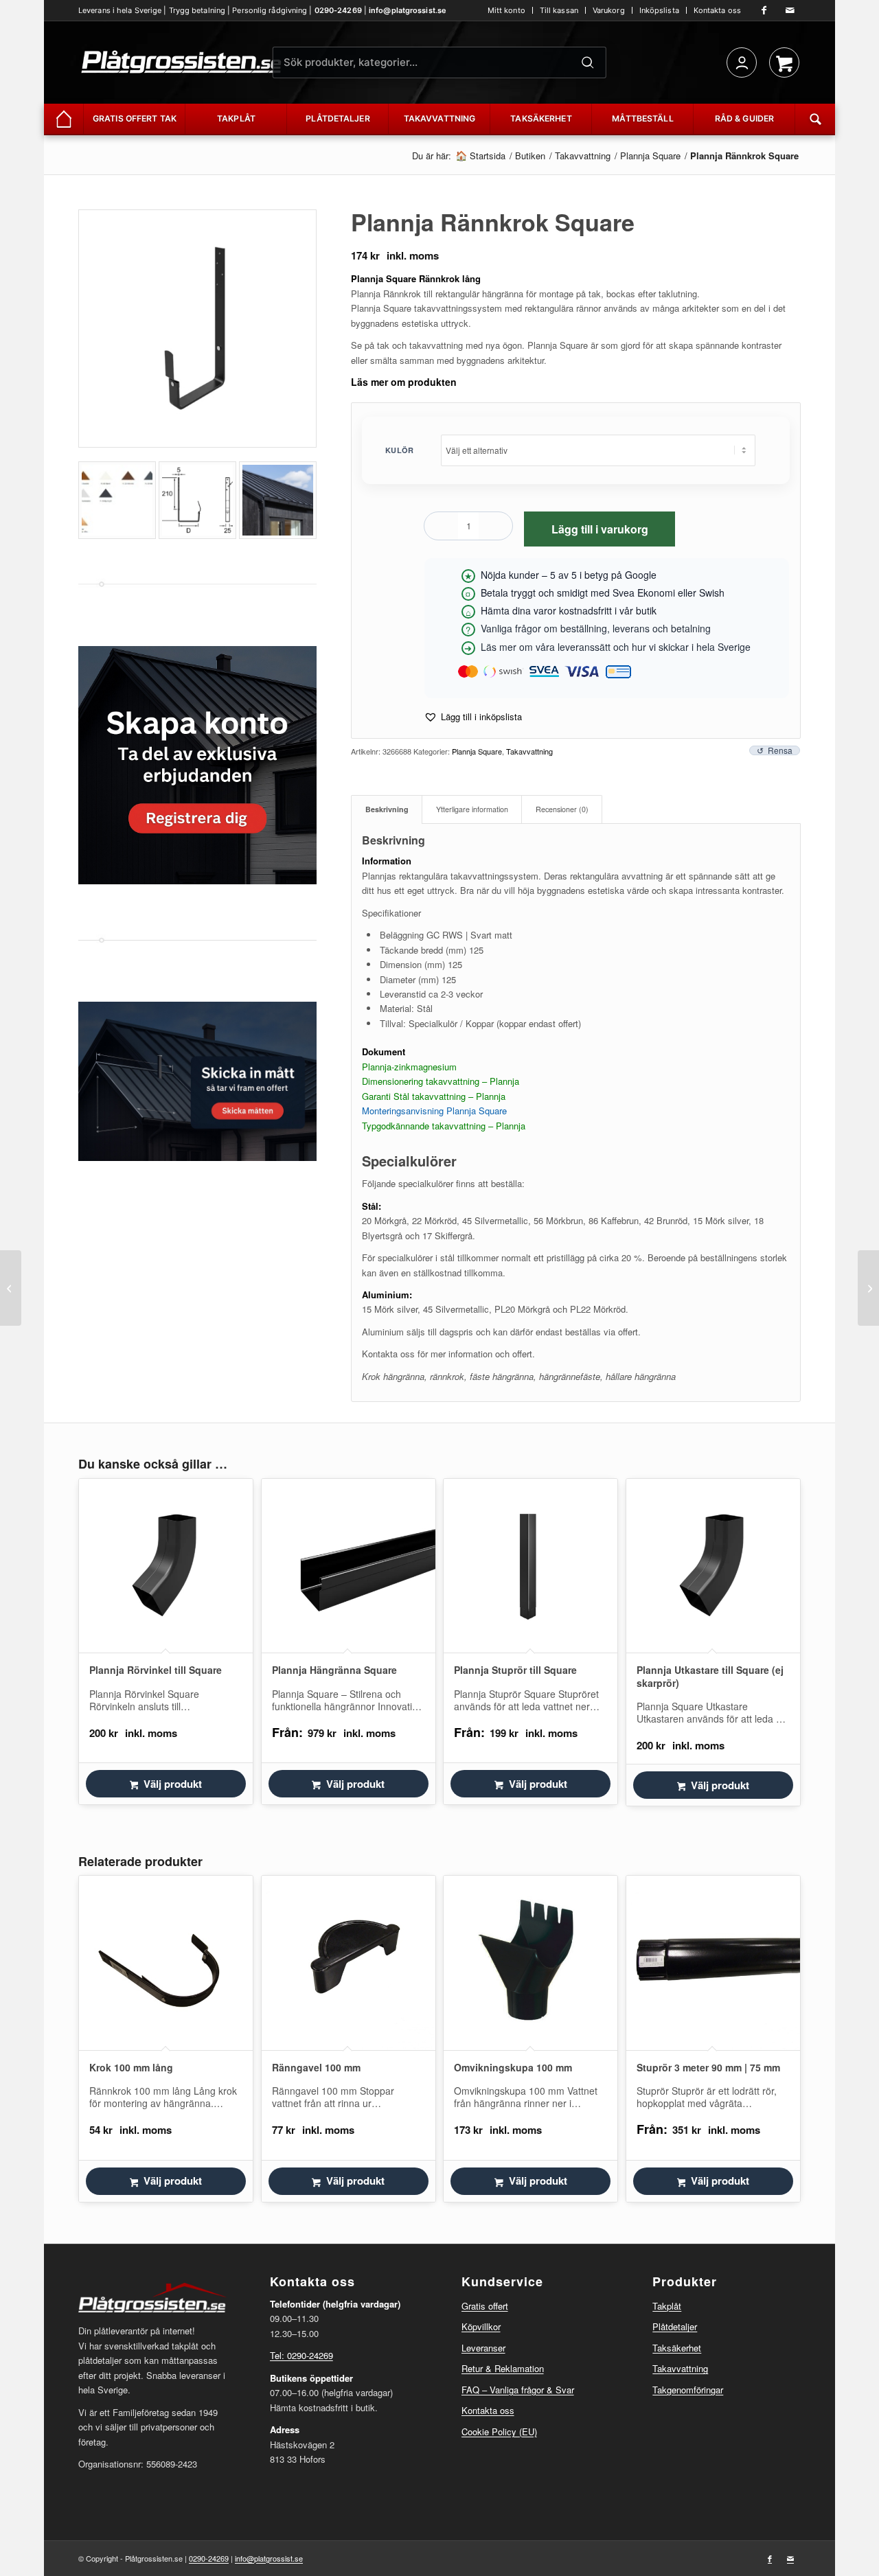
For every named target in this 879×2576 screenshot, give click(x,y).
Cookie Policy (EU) (499, 2431)
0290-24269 (338, 10)
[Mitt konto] (742, 62)
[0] (784, 62)
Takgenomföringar (688, 2390)
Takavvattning (529, 751)
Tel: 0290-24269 (301, 2355)
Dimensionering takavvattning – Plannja (441, 1081)
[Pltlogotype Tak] (181, 62)
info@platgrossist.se (408, 10)
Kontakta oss (717, 10)
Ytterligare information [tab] (472, 809)
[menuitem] (507, 10)
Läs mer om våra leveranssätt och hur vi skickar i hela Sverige (616, 647)
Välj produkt (173, 1784)
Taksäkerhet (677, 2348)
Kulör (399, 450)
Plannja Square (477, 751)
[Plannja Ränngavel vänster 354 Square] (11, 1288)
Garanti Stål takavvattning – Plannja (434, 1096)
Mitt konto (506, 10)
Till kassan (559, 10)
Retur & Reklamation (503, 2368)
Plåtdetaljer (675, 2326)
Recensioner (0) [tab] (562, 809)
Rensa (780, 750)
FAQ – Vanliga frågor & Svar (518, 2390)
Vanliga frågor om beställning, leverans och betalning (596, 628)
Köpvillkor (481, 2326)
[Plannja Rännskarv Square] (868, 1288)
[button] (473, 716)
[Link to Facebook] (764, 10)
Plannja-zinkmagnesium (409, 1067)
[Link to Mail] (790, 10)
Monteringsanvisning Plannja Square (434, 1111)
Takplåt (667, 2306)
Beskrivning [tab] (387, 809)
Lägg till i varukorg (600, 529)
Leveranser (483, 2348)
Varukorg (609, 10)
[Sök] (588, 62)
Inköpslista (659, 10)
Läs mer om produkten (404, 382)
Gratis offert (485, 2306)
